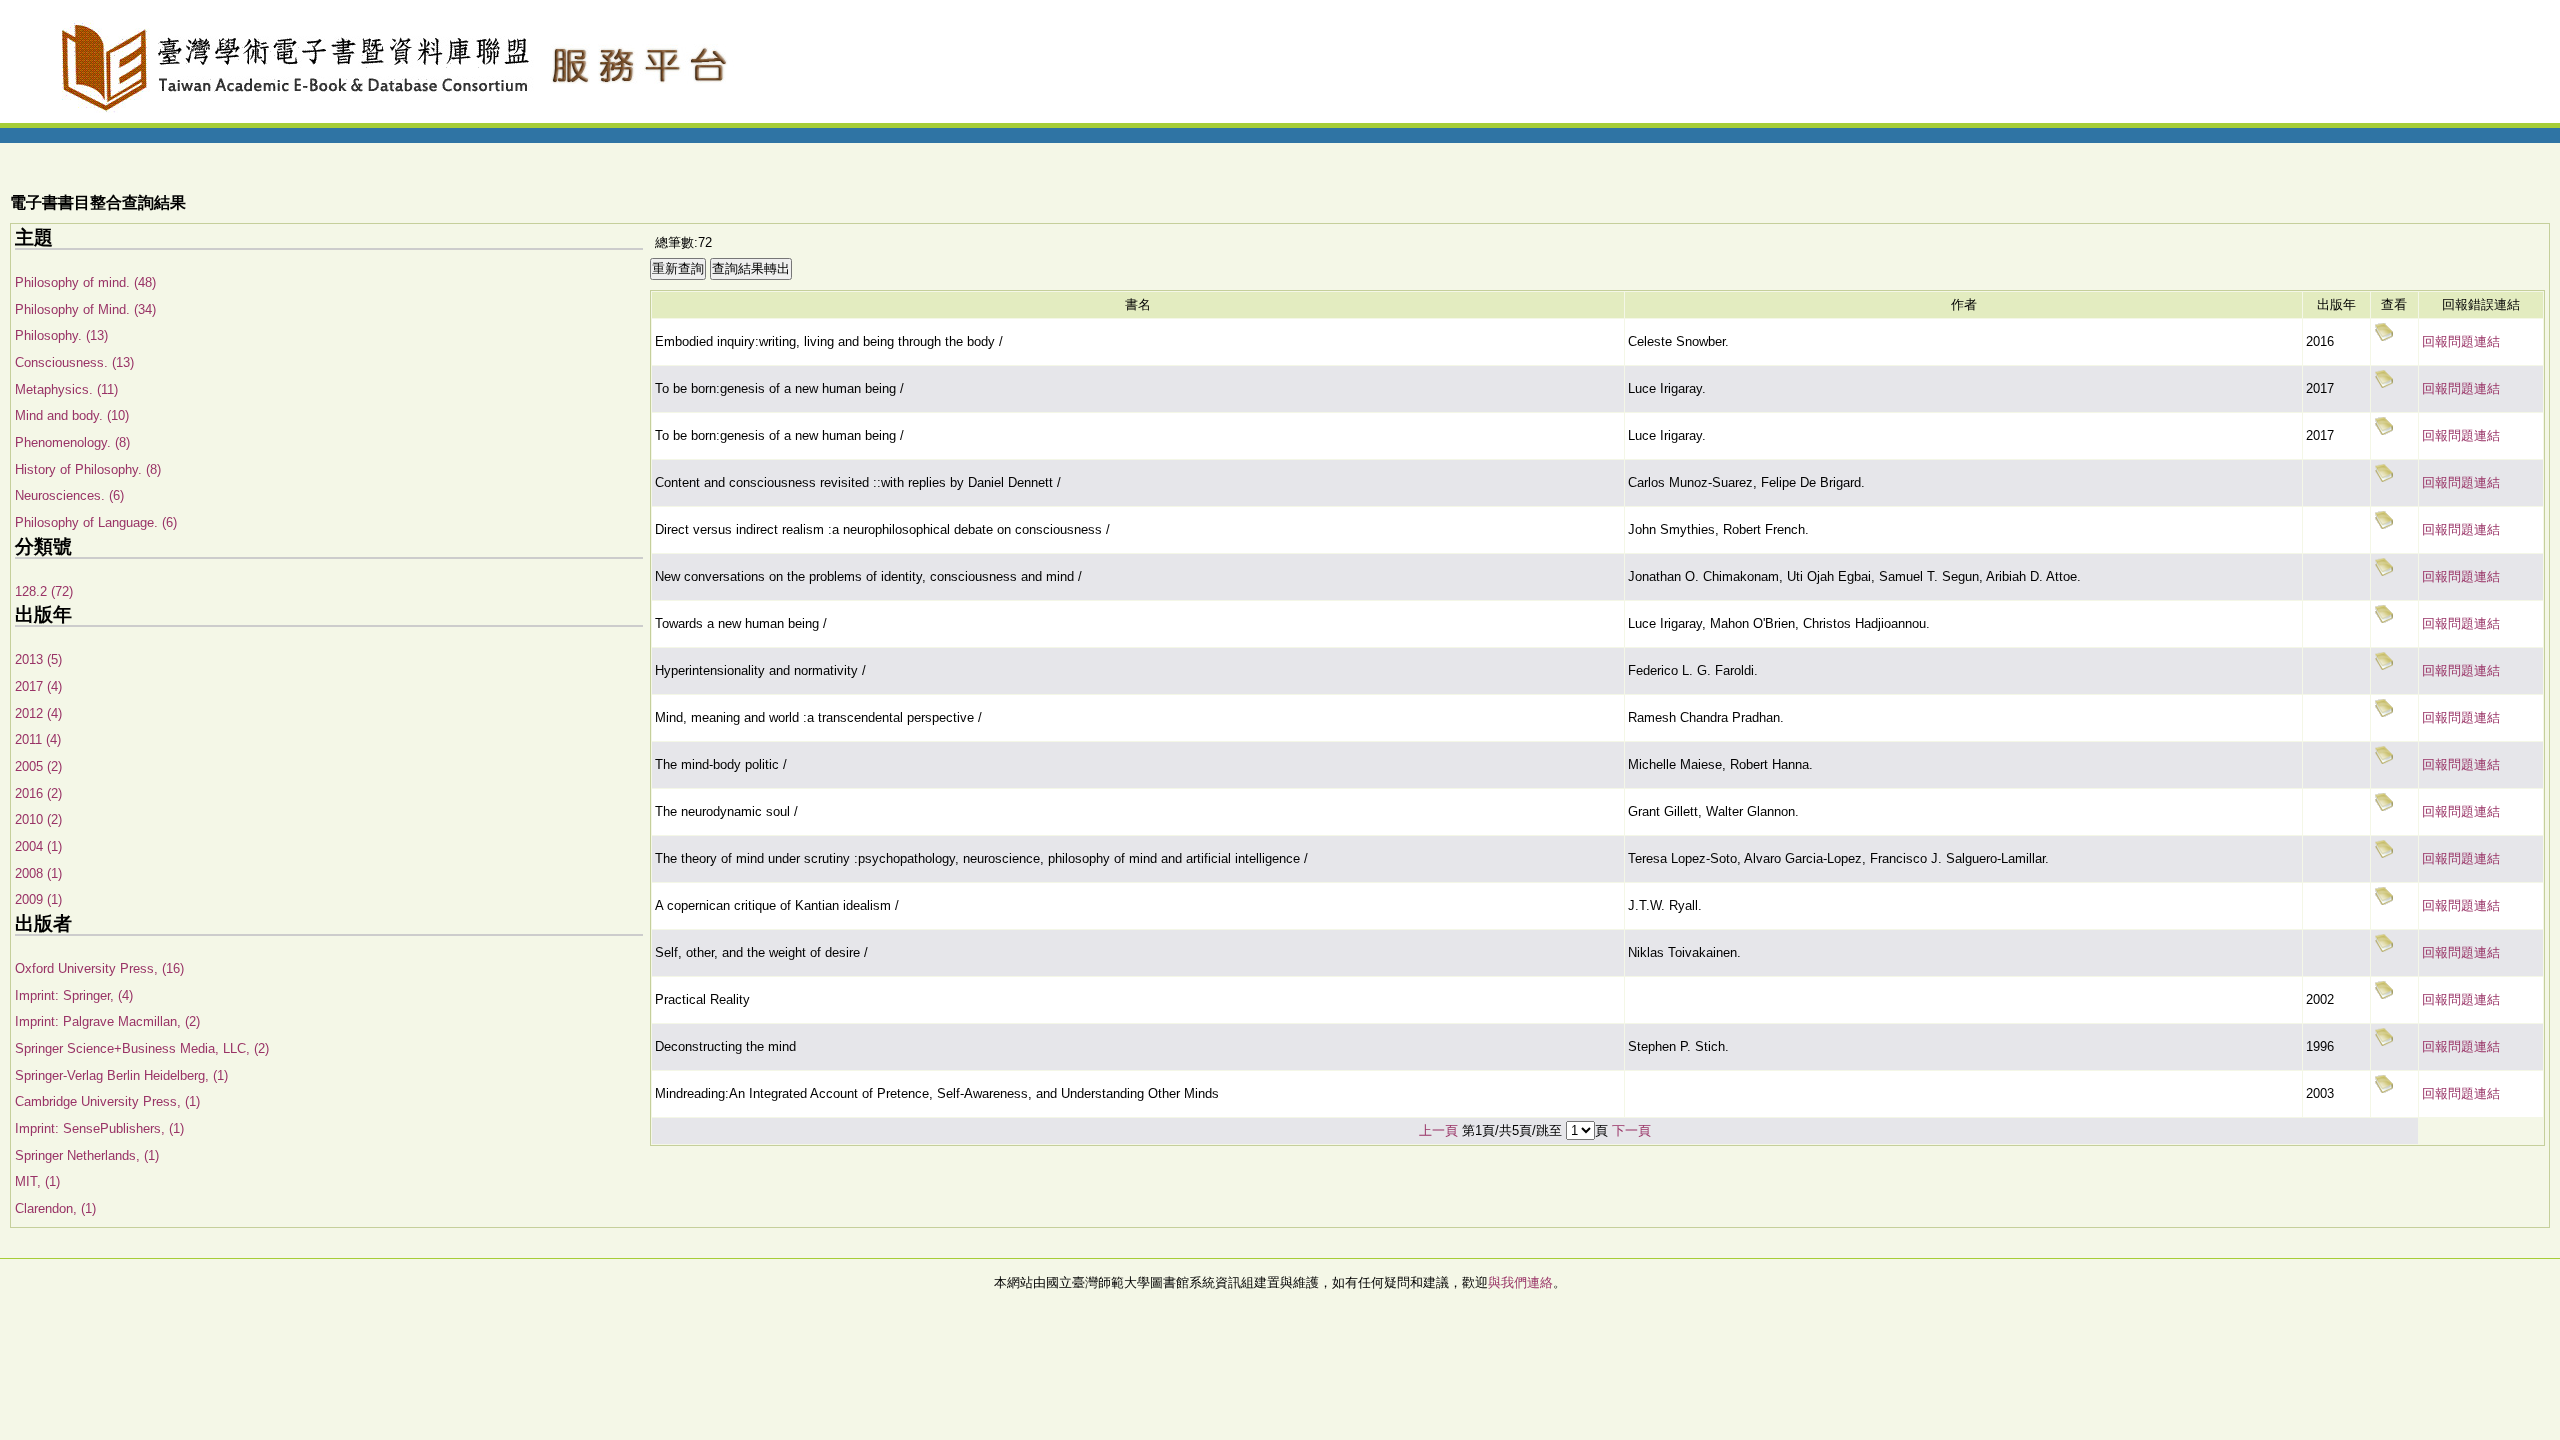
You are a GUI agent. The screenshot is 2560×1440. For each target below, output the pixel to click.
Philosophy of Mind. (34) (85, 309)
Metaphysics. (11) (66, 389)
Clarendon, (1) (55, 1208)
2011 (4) (38, 739)
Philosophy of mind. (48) (85, 282)
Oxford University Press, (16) (99, 968)
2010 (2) (38, 819)
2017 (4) (38, 686)
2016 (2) (38, 793)
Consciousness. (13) (74, 362)
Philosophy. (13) (61, 335)
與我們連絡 (1520, 1282)
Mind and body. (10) (72, 415)
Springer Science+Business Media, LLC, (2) (142, 1048)
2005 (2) (38, 766)
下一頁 (1631, 1130)
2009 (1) (38, 899)
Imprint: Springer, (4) (74, 995)
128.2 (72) (44, 591)
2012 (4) (38, 713)
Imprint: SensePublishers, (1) (99, 1128)
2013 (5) (38, 659)
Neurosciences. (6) (69, 495)
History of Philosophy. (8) (88, 469)
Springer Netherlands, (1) (87, 1155)
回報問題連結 (2461, 341)
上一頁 (1438, 1130)
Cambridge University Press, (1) (107, 1101)
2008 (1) (38, 873)
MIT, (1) (37, 1181)
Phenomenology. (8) (72, 442)
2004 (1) (38, 846)
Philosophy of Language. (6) (96, 522)
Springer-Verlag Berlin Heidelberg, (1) (121, 1075)
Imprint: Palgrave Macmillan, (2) (107, 1021)
